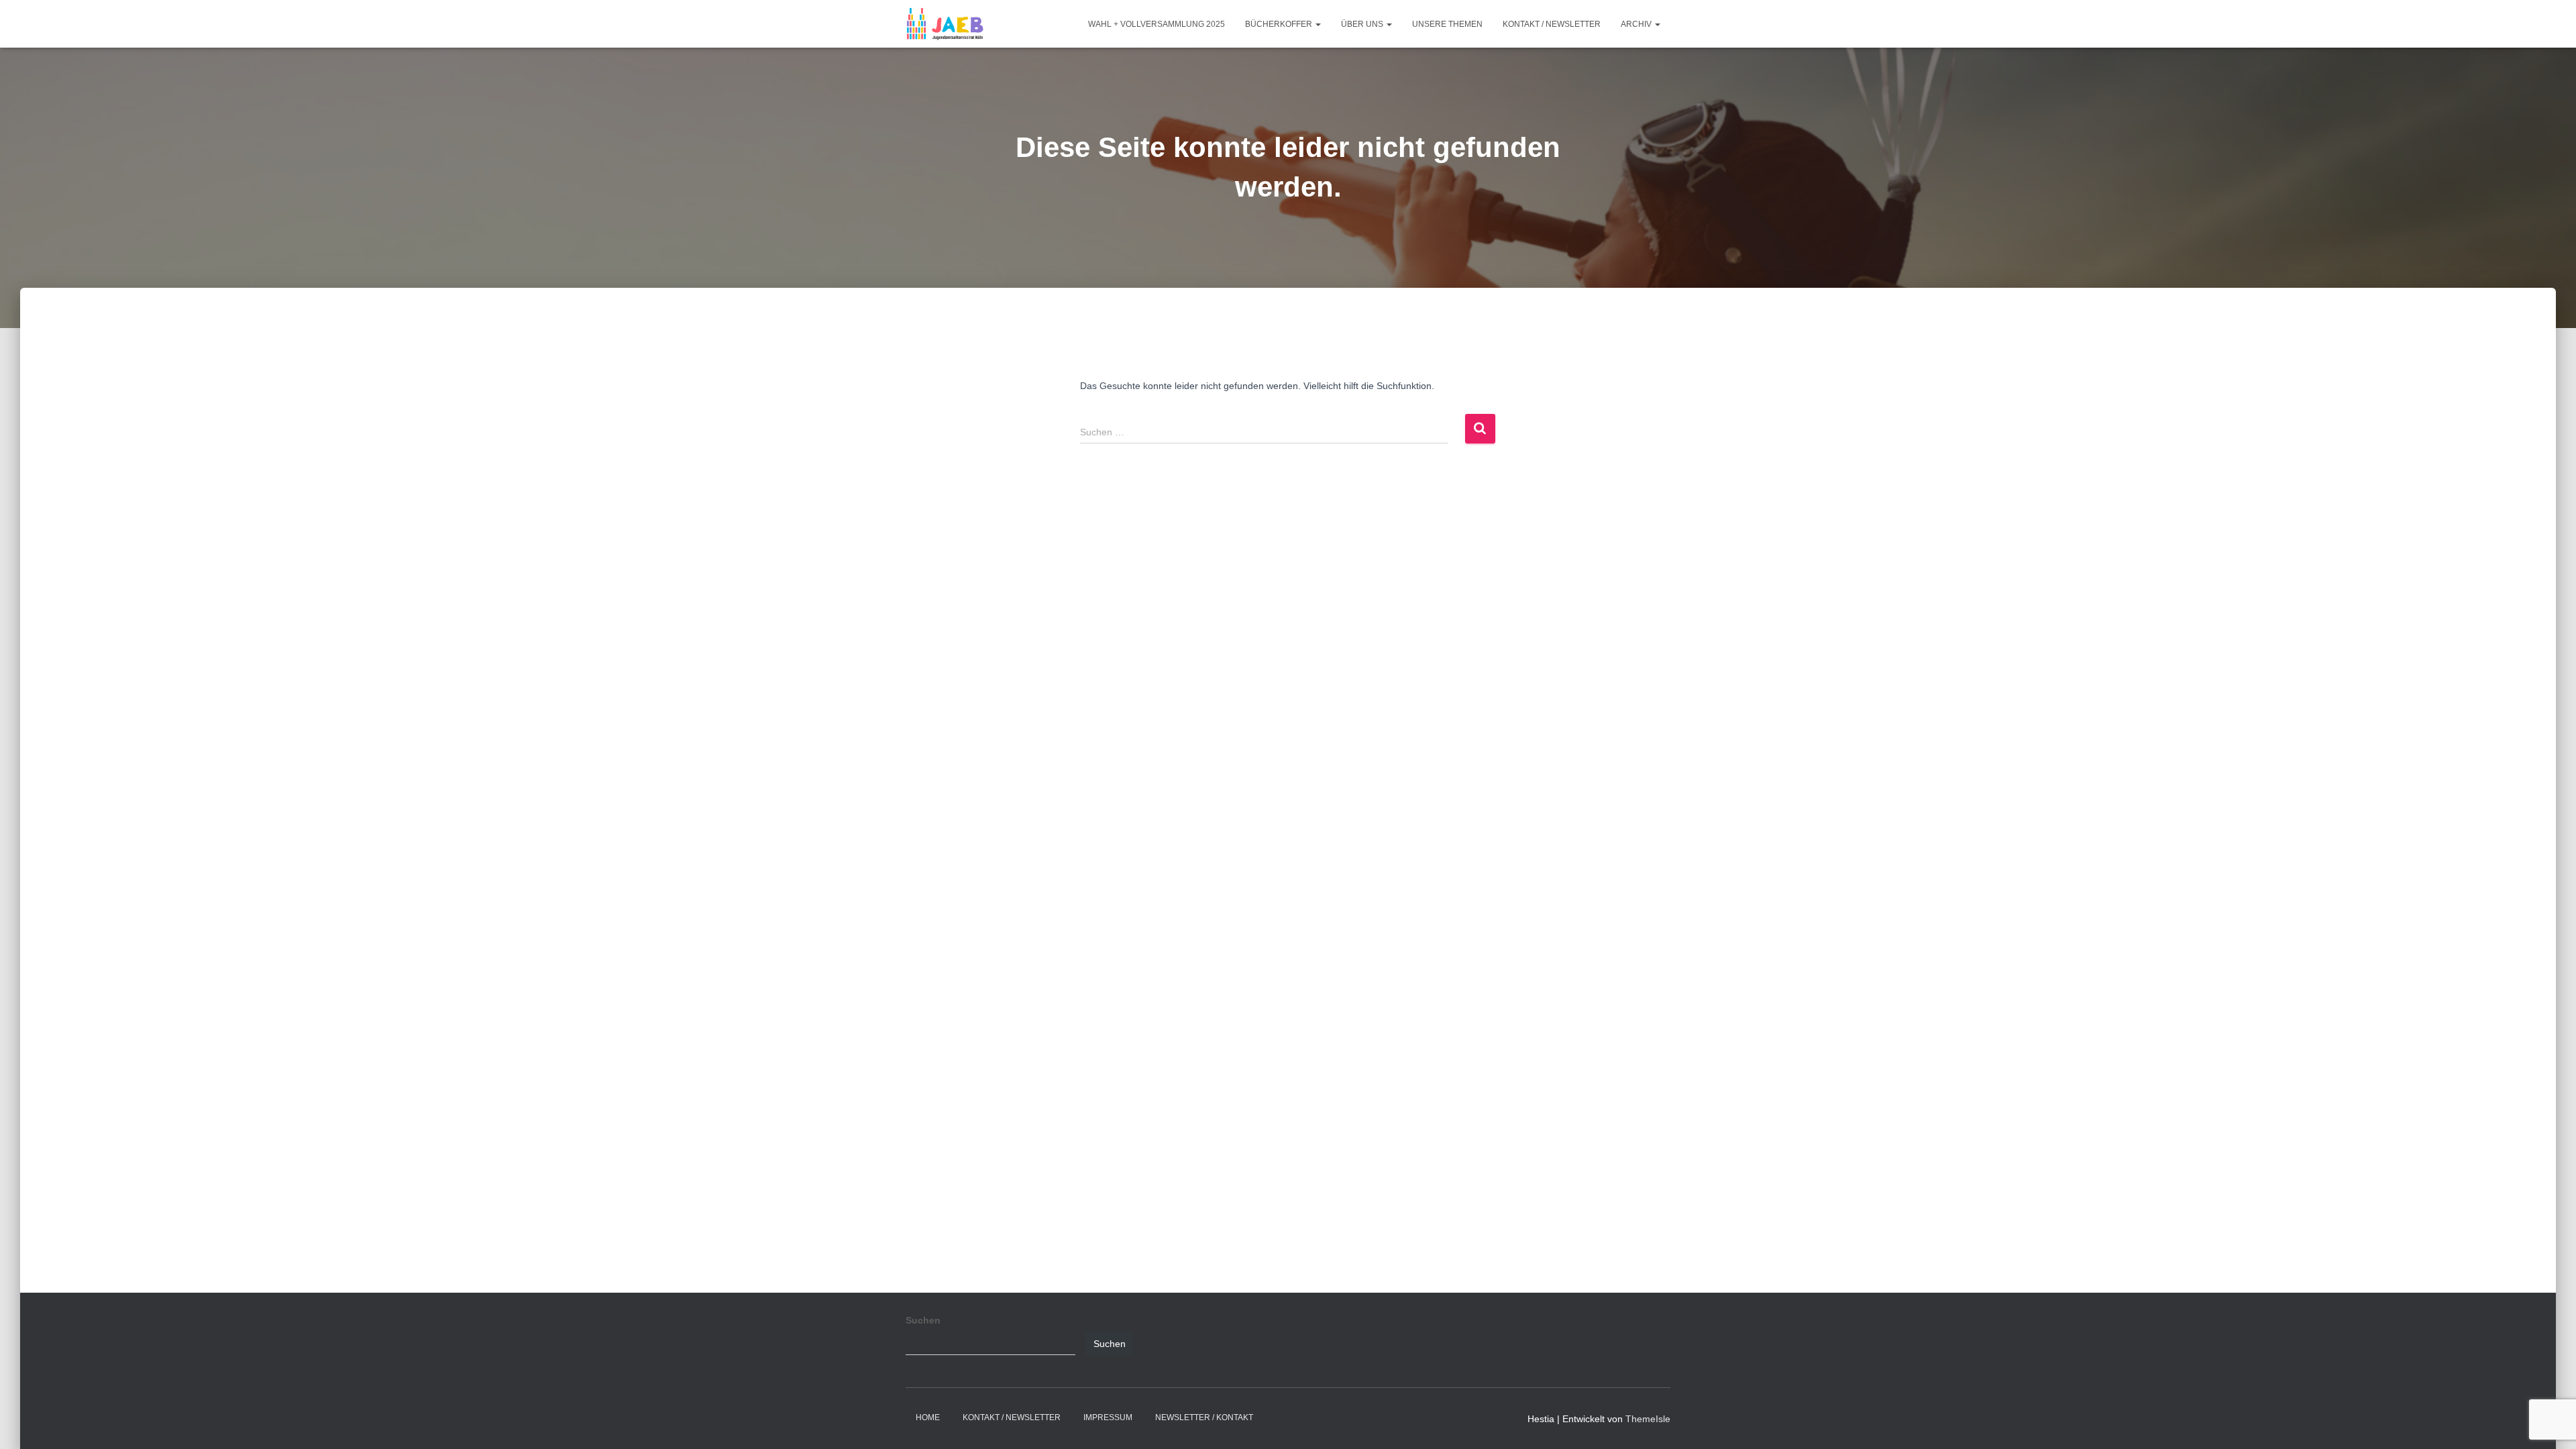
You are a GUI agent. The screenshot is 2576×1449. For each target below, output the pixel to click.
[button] (1318, 24)
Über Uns (1363, 24)
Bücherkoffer (1280, 24)
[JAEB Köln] (945, 24)
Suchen (923, 1320)
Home (928, 1417)
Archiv (1637, 24)
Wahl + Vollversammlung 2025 (1157, 24)
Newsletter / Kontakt (1204, 1417)
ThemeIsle (1648, 1419)
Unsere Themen (1447, 24)
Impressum (1108, 1417)
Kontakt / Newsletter (1552, 24)
